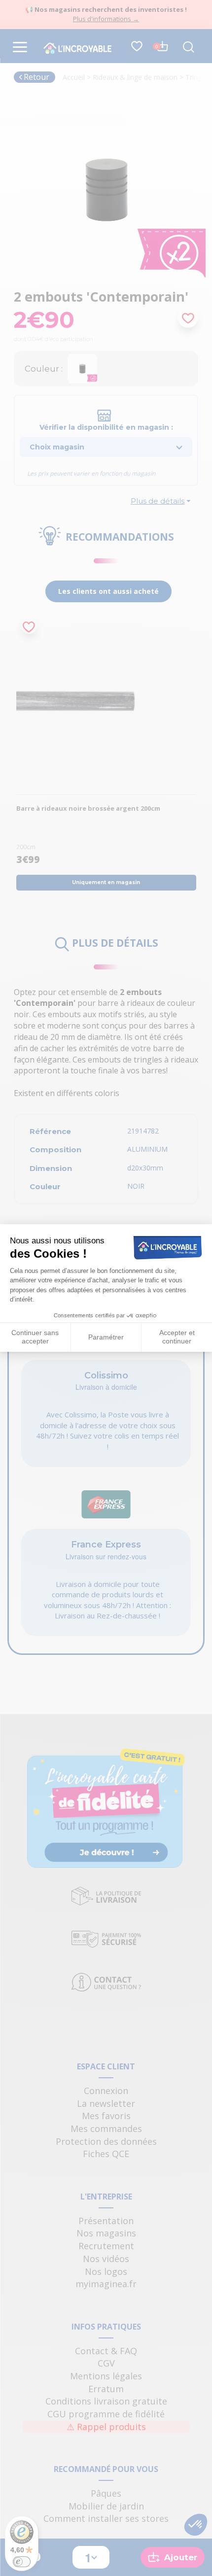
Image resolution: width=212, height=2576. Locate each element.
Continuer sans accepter (35, 1337)
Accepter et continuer (177, 1337)
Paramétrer (106, 1337)
